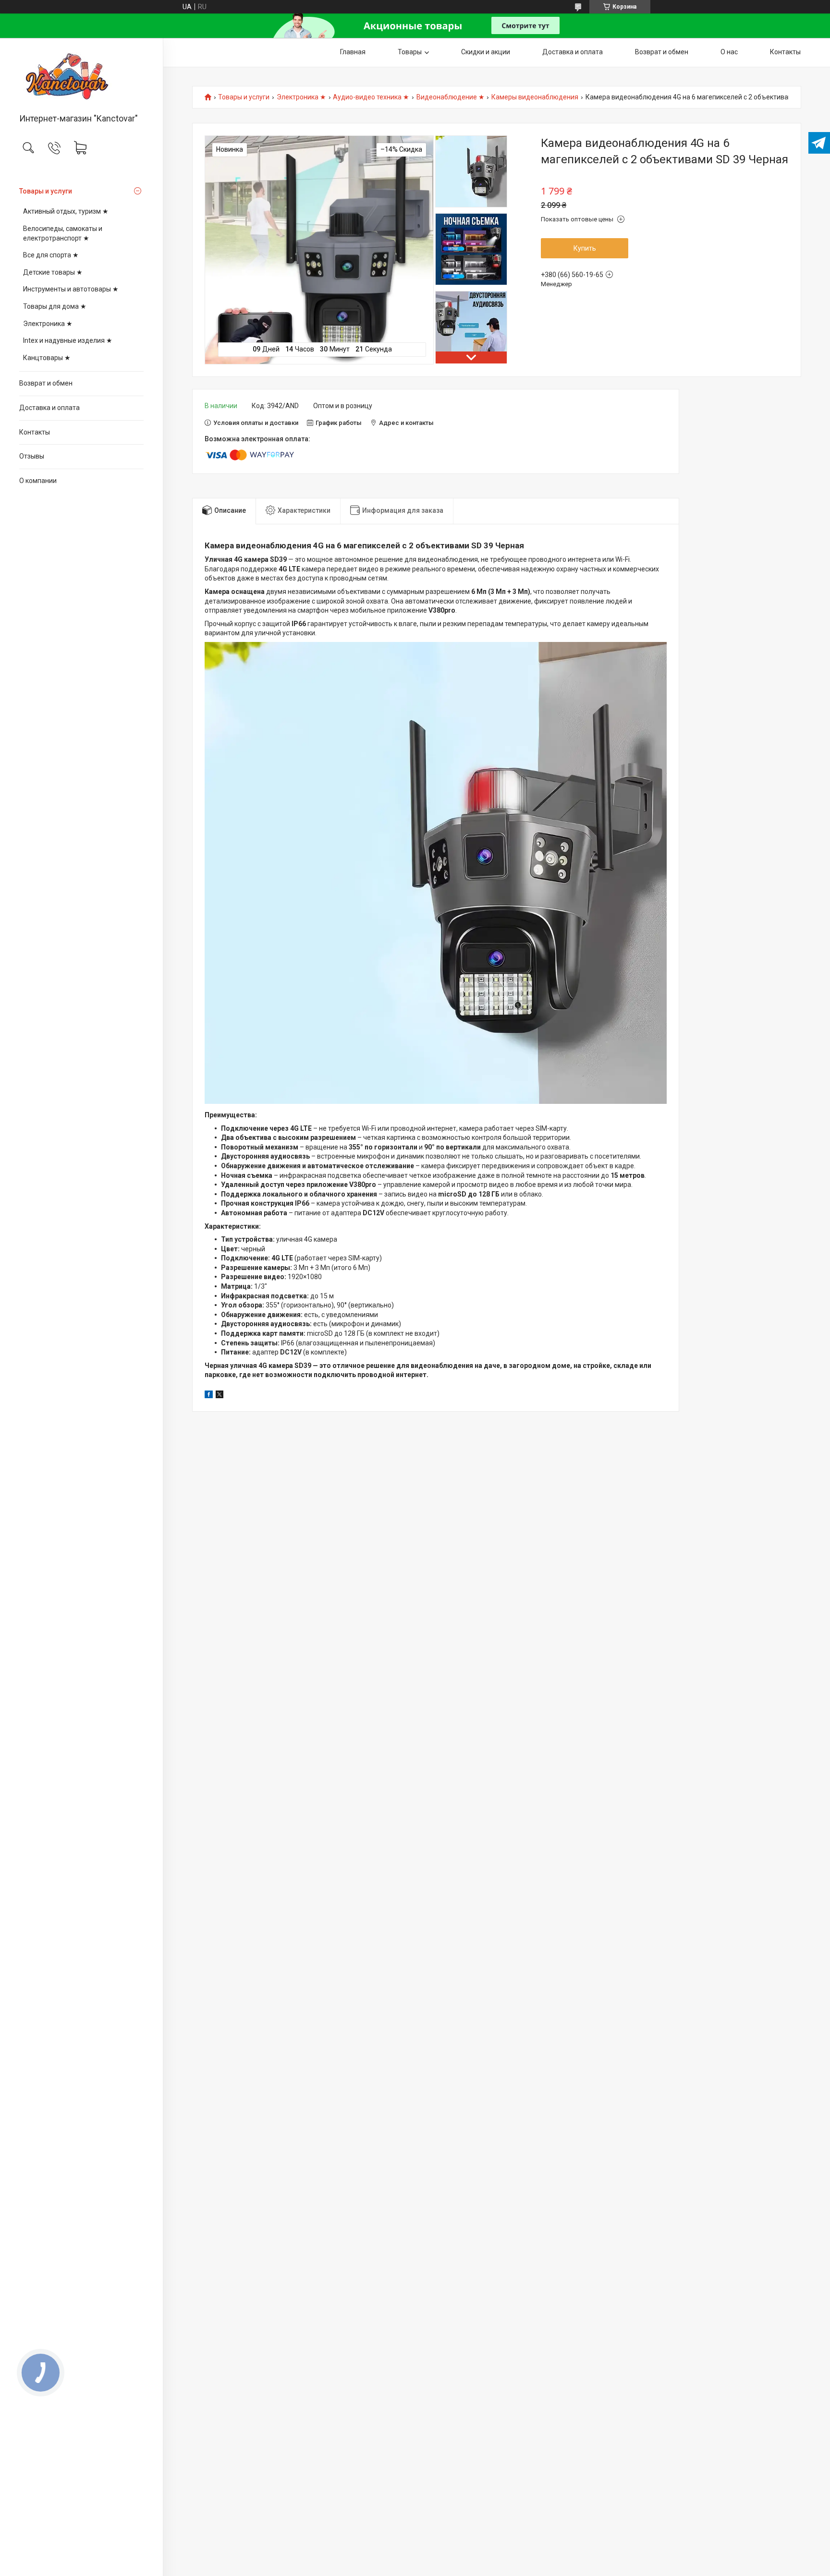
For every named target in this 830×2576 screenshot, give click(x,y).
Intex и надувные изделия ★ (68, 340)
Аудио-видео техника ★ (371, 97)
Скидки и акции (486, 52)
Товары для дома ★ (55, 306)
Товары (410, 52)
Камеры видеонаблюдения (535, 97)
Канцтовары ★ (47, 358)
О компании (38, 481)
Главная (353, 52)
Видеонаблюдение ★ (451, 97)
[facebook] (209, 1396)
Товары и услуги (46, 191)
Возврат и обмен (46, 383)
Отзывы (32, 456)
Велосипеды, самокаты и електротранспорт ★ (63, 233)
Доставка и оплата (49, 408)
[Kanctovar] (81, 76)
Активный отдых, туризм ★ (66, 211)
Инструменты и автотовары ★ (71, 289)
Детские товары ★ (53, 272)
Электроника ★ (48, 324)
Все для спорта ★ (51, 255)
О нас (729, 52)
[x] (220, 1396)
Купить (585, 248)
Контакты (35, 432)
